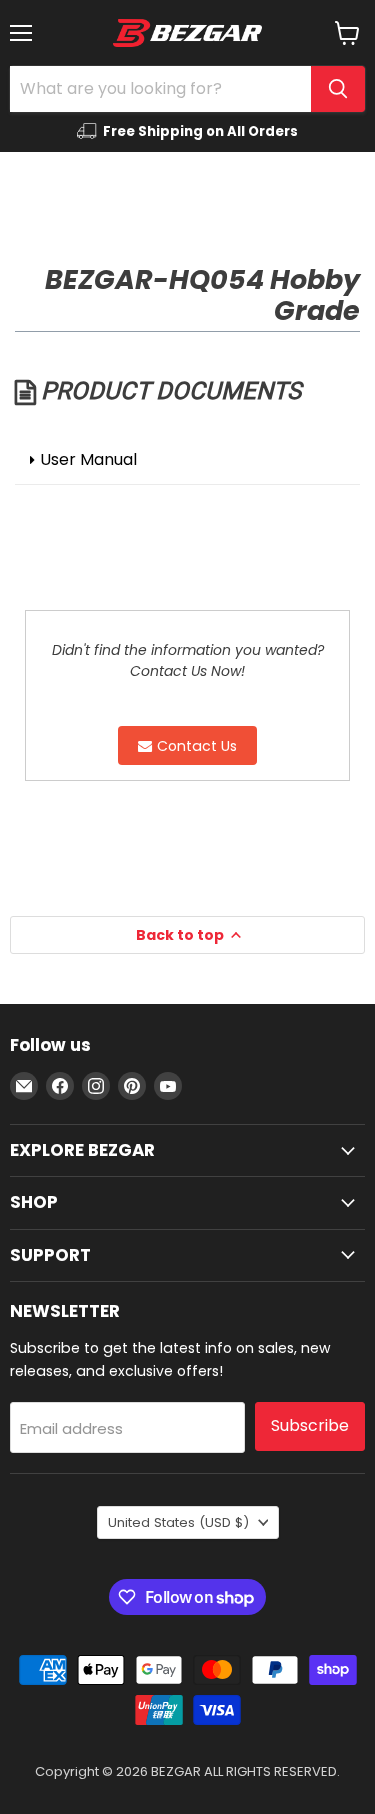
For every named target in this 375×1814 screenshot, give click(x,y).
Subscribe (310, 1425)
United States (178, 1522)
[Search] (338, 89)
